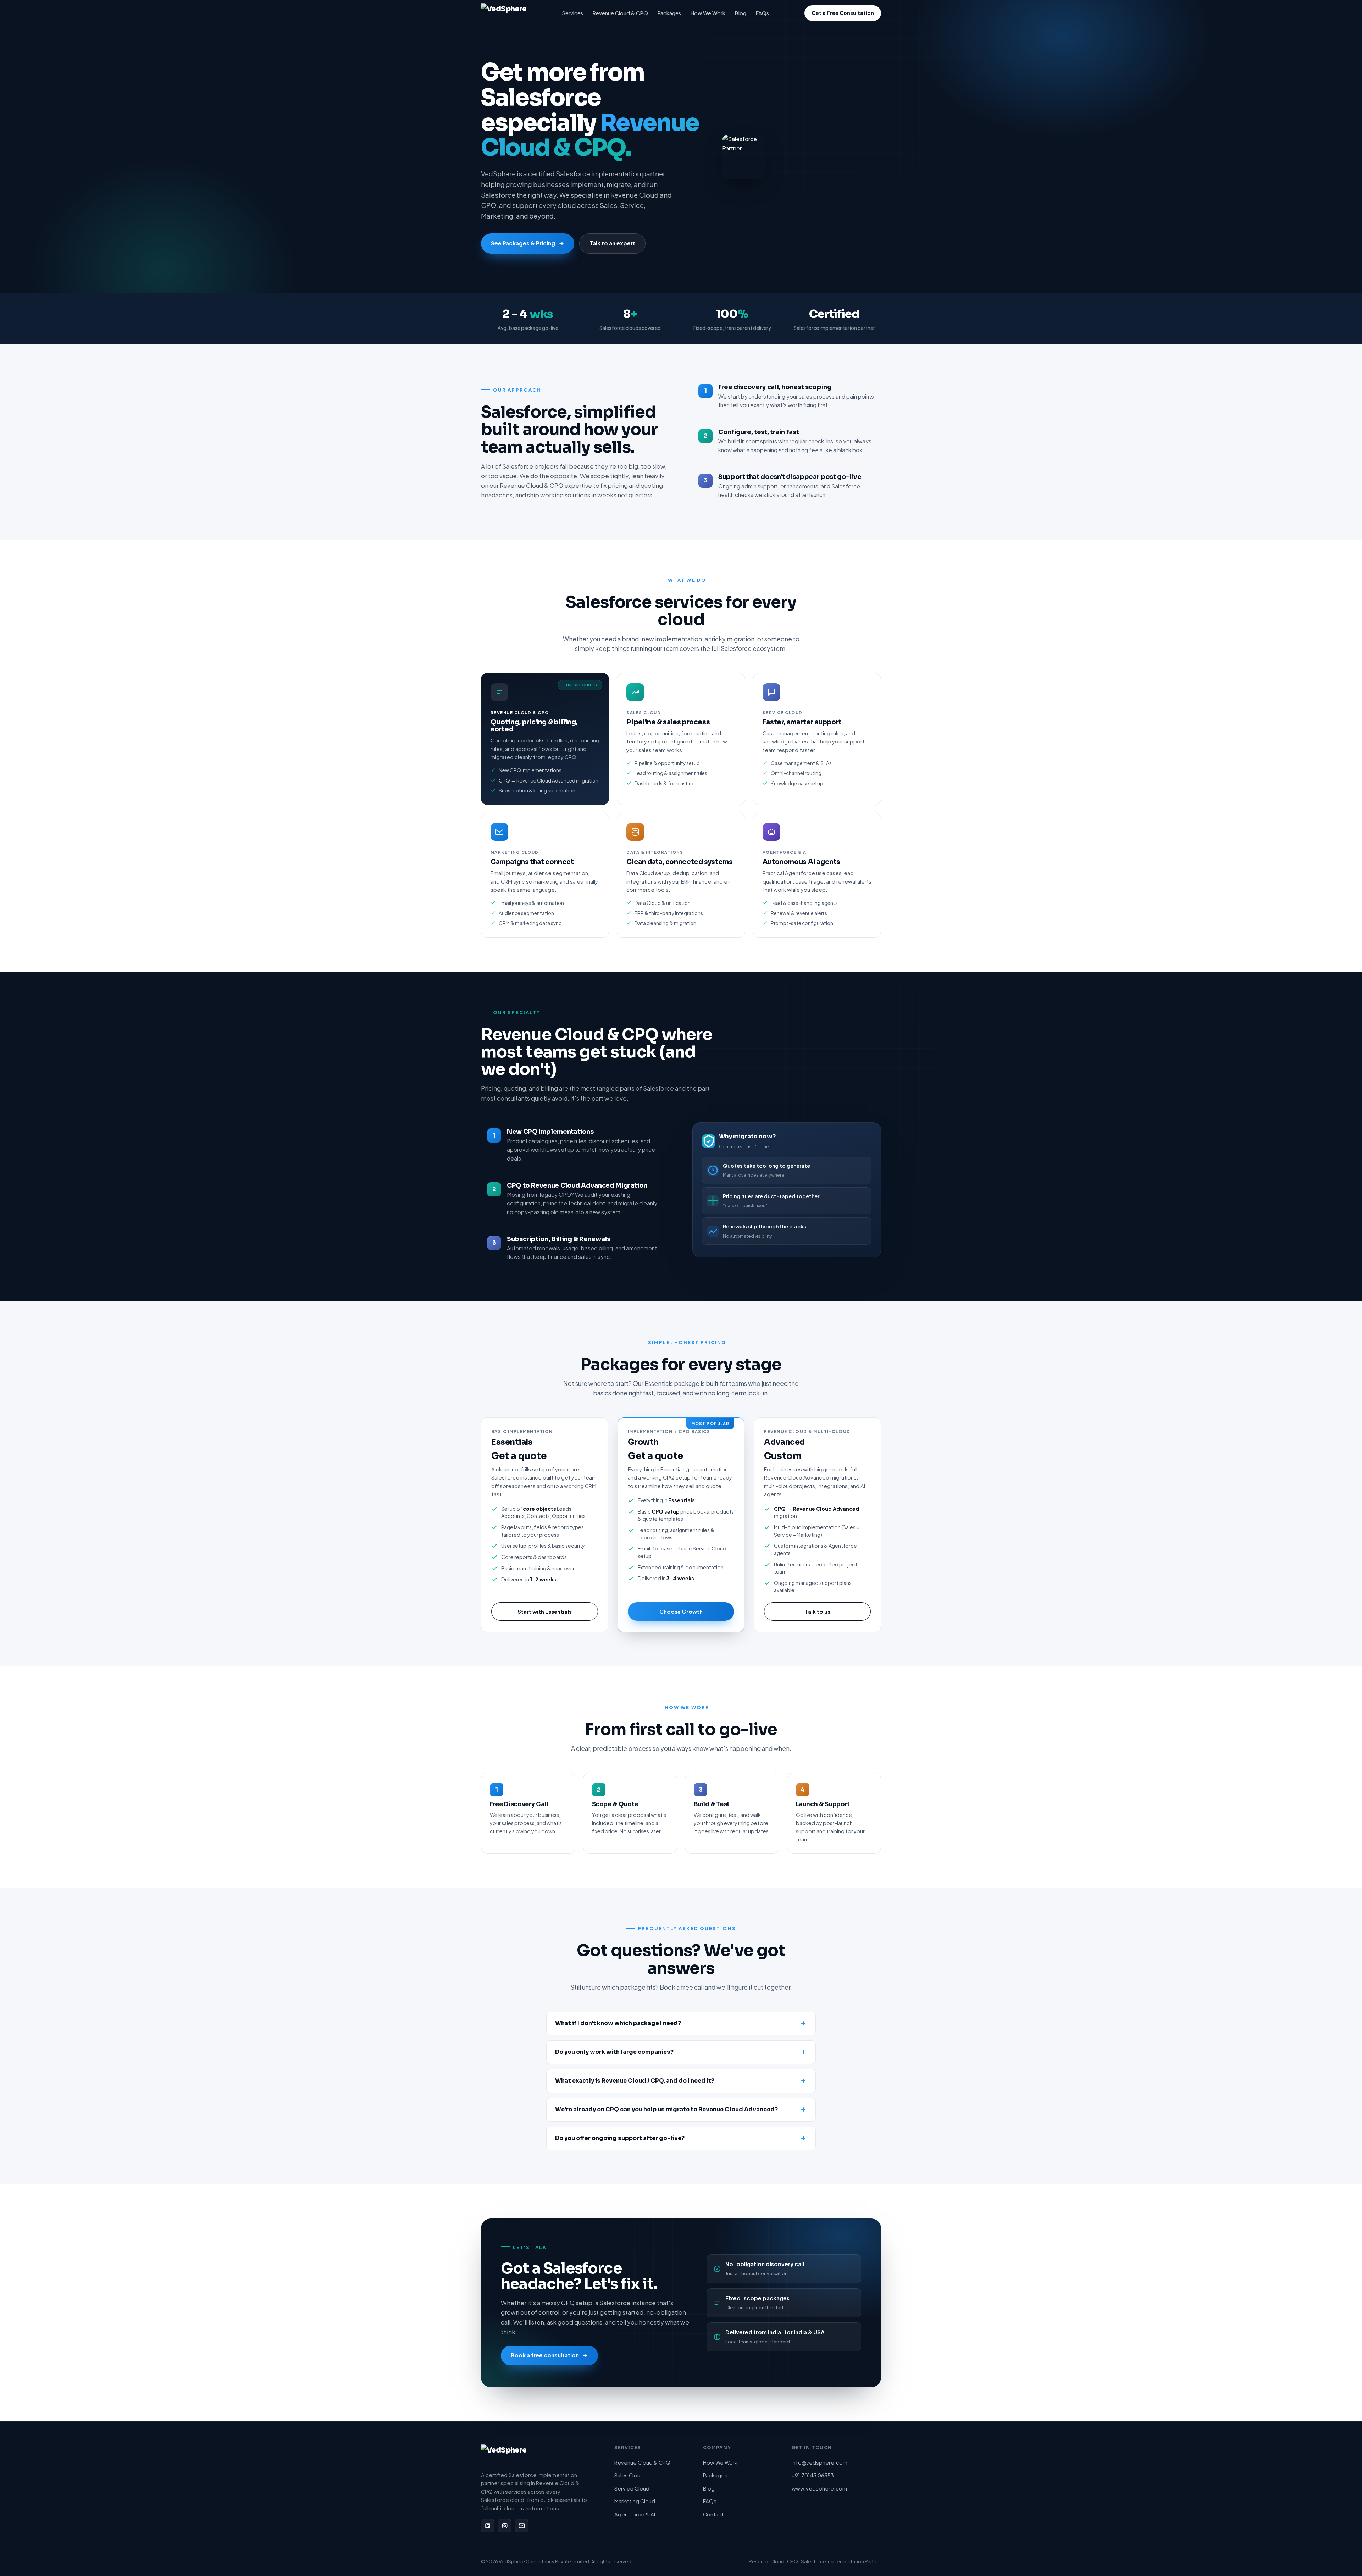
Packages (669, 13)
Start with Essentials (545, 1611)
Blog (740, 13)
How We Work (708, 13)
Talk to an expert (612, 243)
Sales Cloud (629, 2475)
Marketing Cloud (635, 2501)
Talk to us (818, 1611)
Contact (713, 2514)
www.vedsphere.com (819, 2488)
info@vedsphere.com (820, 2462)
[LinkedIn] (488, 2526)
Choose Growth (681, 1611)
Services (573, 13)
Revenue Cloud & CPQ (620, 13)
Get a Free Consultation (843, 13)
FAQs (762, 13)
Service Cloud (632, 2488)
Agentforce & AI (635, 2514)
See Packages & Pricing (523, 243)
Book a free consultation (545, 2355)
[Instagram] (505, 2526)
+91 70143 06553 (813, 2475)
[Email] (522, 2526)
